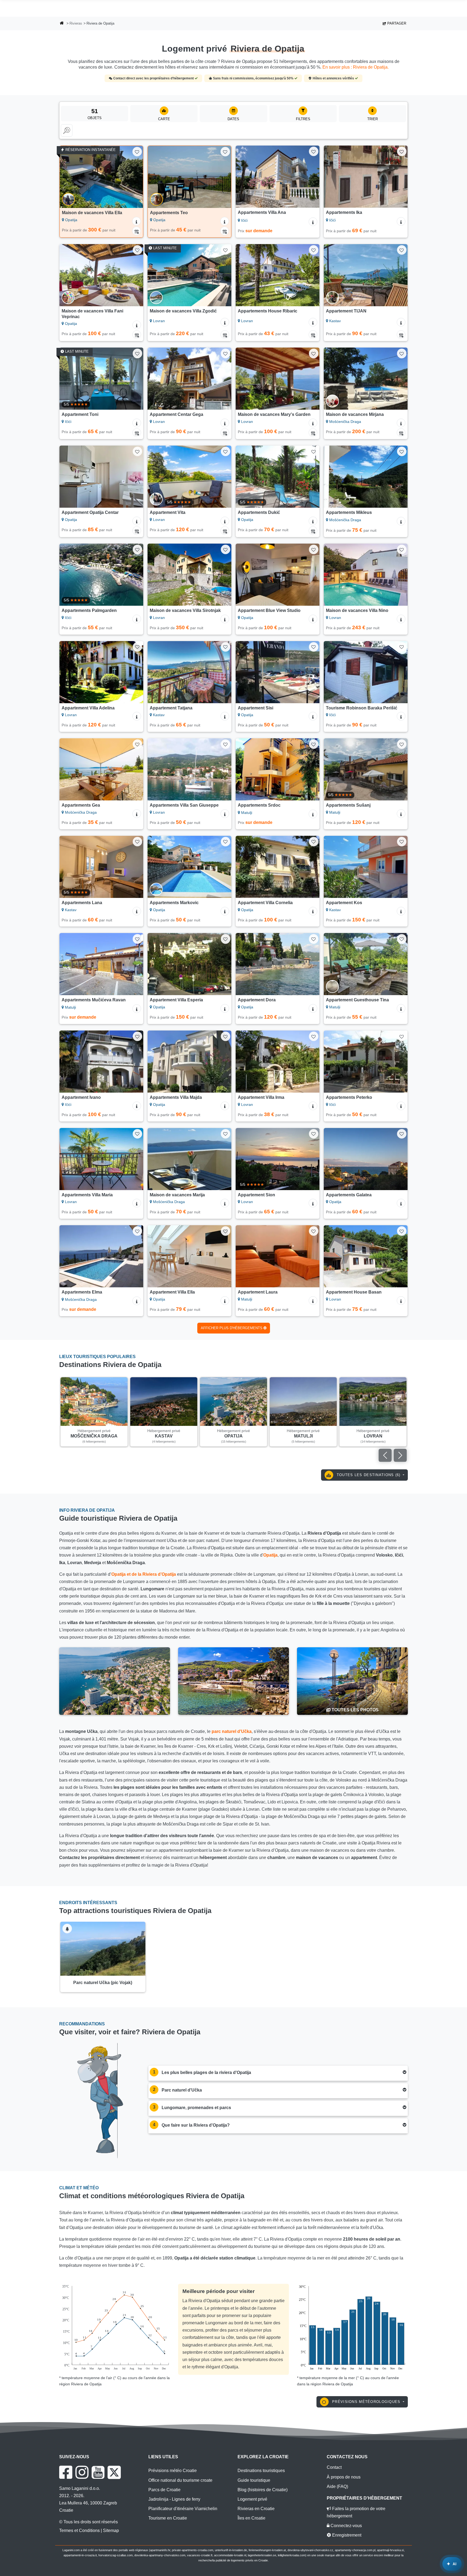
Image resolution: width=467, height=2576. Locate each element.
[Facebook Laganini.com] (66, 2472)
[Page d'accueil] (62, 24)
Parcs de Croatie (164, 2490)
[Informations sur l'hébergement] (136, 221)
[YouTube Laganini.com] (98, 2472)
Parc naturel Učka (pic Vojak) (103, 1983)
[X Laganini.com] (114, 2472)
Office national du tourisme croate (180, 2480)
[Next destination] (400, 1455)
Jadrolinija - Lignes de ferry (174, 2499)
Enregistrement (346, 2535)
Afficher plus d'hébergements (232, 1328)
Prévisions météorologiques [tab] (366, 2402)
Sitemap (111, 2530)
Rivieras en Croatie (256, 2509)
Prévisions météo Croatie (173, 2471)
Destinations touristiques (261, 2471)
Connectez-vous (346, 2526)
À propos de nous (344, 2477)
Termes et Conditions (79, 2530)
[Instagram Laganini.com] (82, 2472)
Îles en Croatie (251, 2518)
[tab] (278, 2073)
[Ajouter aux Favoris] (137, 152)
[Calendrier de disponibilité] (136, 231)
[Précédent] (69, 177)
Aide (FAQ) (337, 2486)
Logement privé (252, 2499)
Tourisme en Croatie (168, 2518)
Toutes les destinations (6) (369, 1475)
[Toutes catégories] (67, 130)
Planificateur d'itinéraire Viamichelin (183, 2509)
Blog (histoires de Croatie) (263, 2490)
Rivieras (76, 23)
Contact (334, 2467)
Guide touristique (254, 2480)
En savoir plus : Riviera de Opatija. (356, 67)
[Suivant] (134, 177)
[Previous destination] (385, 1455)
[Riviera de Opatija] (115, 1681)
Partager (396, 23)
